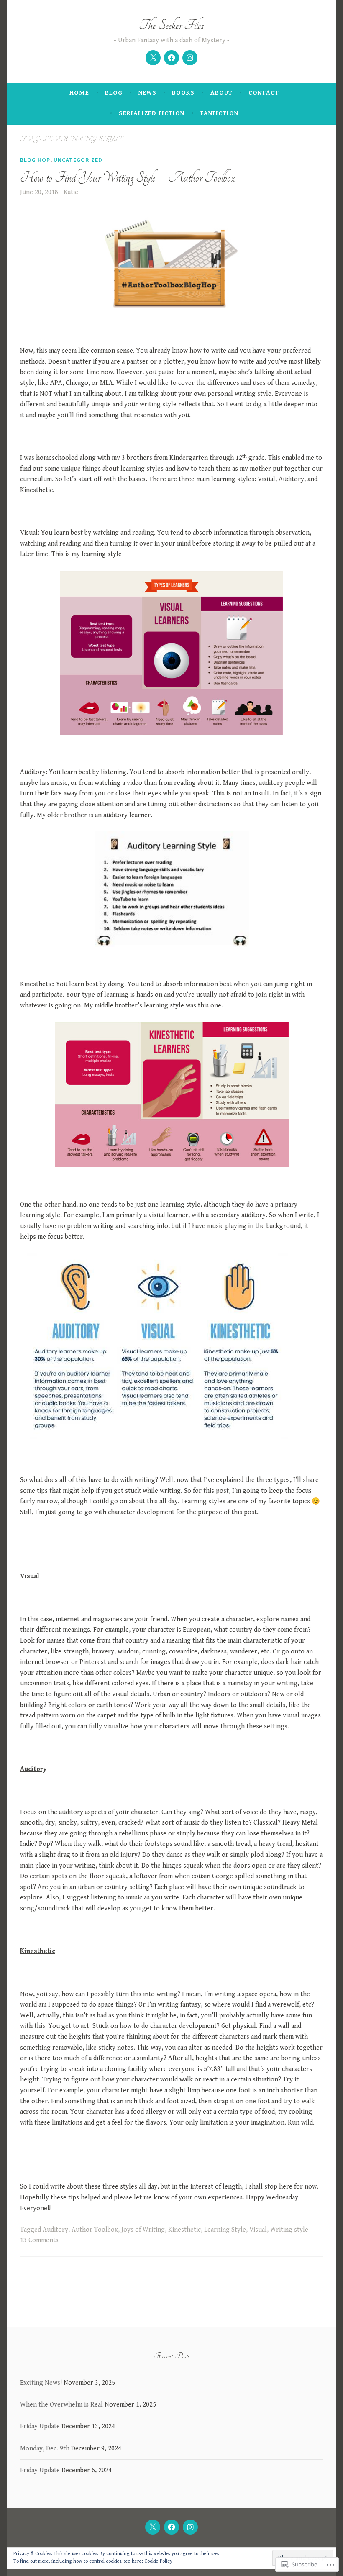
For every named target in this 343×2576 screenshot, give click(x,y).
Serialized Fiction (152, 113)
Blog (114, 93)
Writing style (289, 2230)
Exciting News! (41, 2383)
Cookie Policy (158, 2561)
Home (79, 93)
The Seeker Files (171, 25)
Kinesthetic (184, 2230)
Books (183, 93)
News (147, 93)
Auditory (55, 2230)
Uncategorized (78, 160)
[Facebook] (171, 58)
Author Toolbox (95, 2230)
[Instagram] (190, 58)
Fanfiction (219, 113)
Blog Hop (35, 160)
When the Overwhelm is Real (61, 2405)
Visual (258, 2230)
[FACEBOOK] (171, 2527)
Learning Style (225, 2230)
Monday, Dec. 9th (45, 2449)
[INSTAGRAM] (190, 2527)
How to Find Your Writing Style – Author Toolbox (128, 178)
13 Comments (39, 2240)
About (221, 93)
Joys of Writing (143, 2230)
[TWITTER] (153, 2527)
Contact (264, 93)
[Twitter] (153, 58)
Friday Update (40, 2426)
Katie (71, 192)
